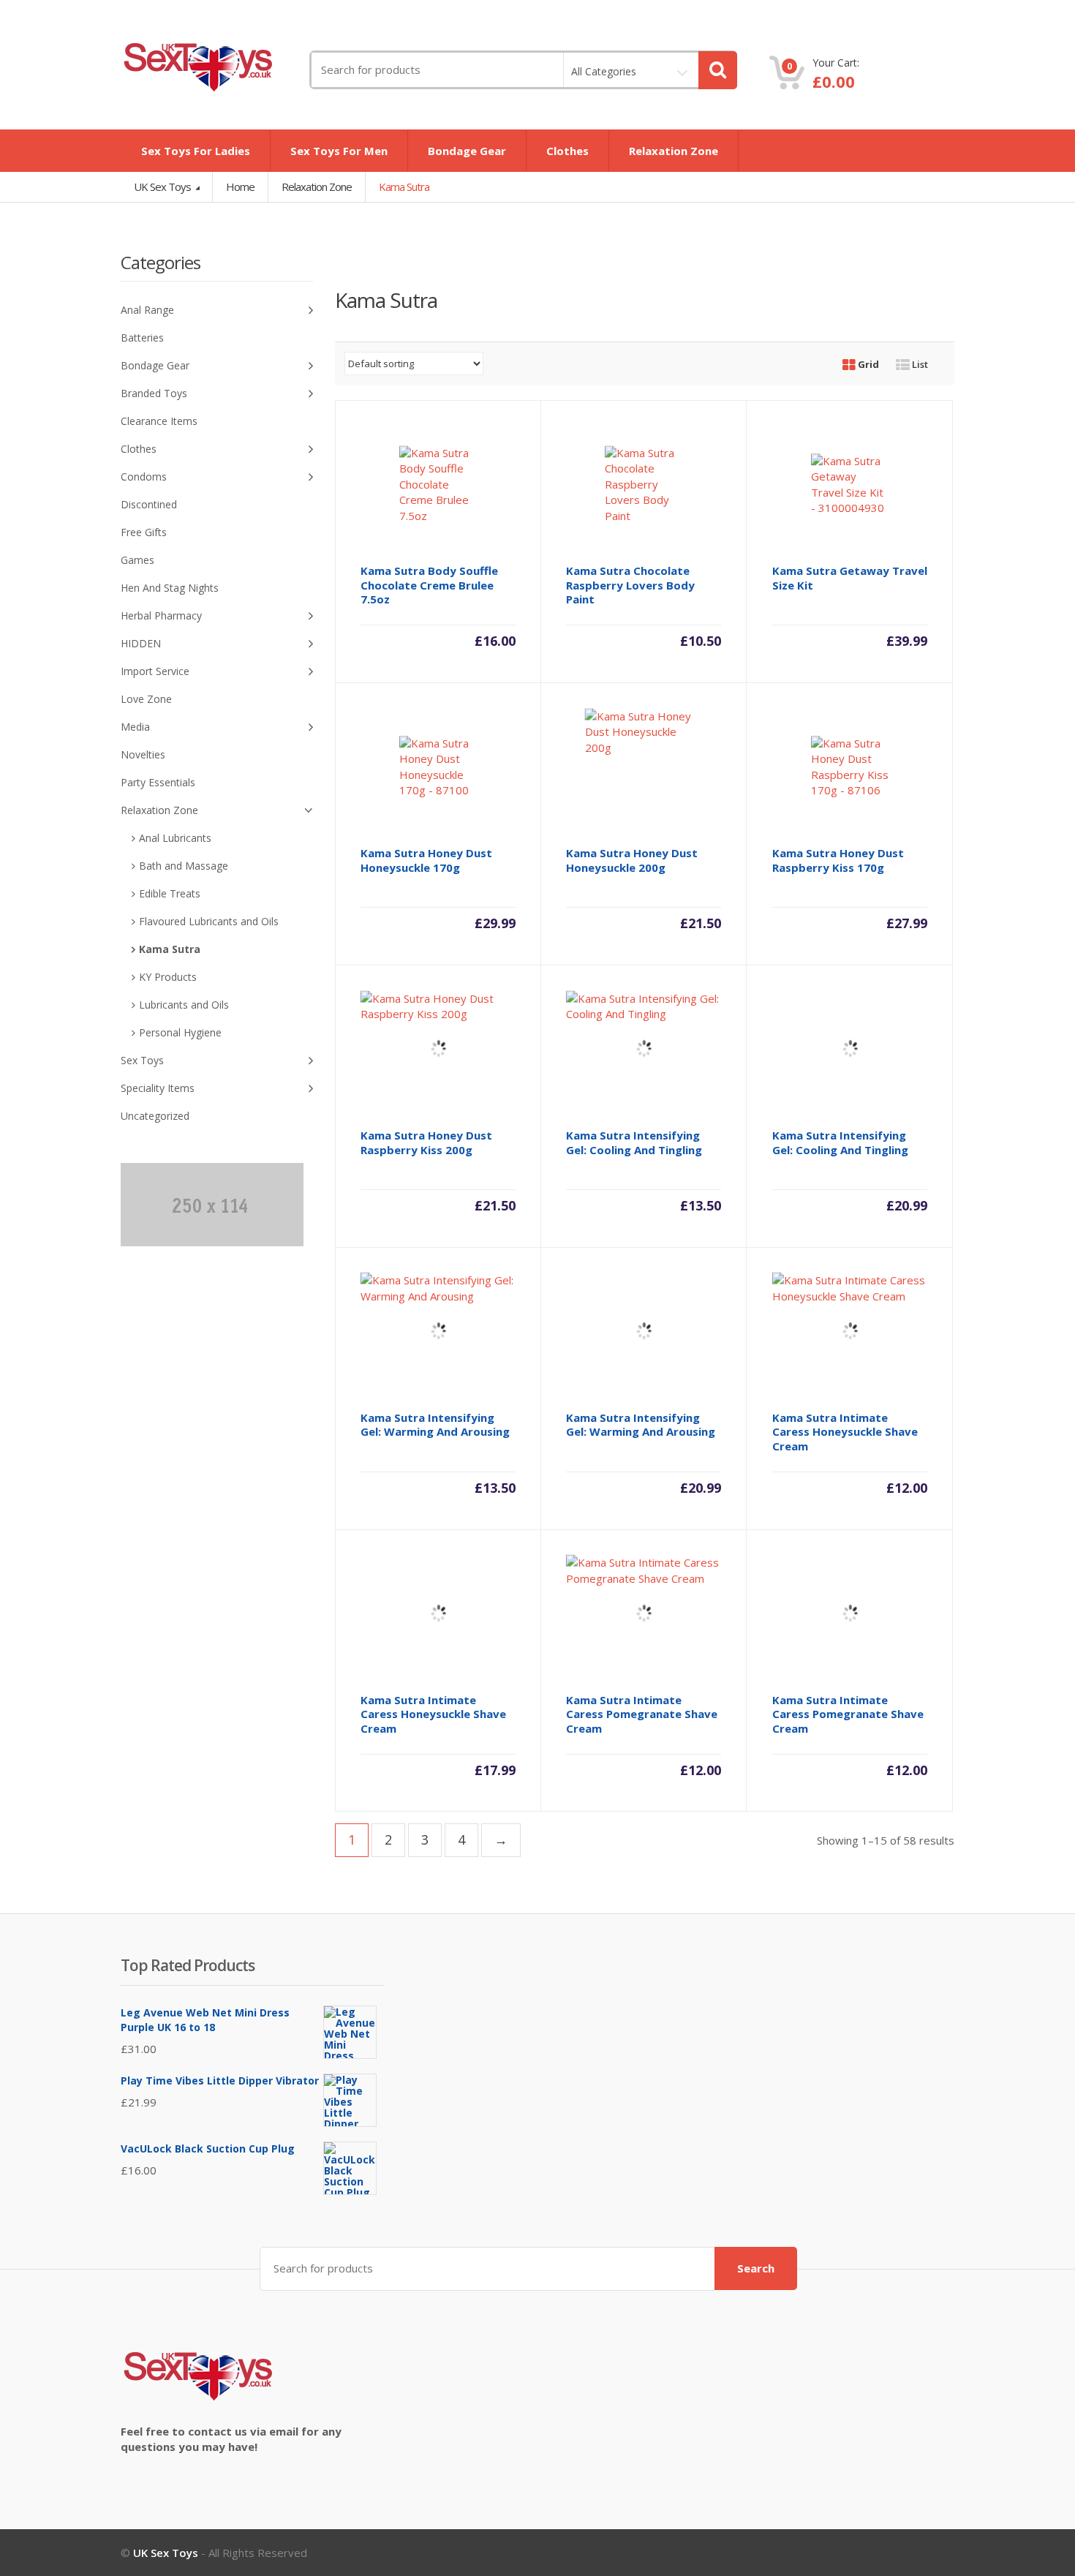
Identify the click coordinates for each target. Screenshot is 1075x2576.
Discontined (149, 504)
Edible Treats (170, 893)
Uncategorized (155, 1116)
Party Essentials (158, 782)
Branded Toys (154, 393)
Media (135, 727)
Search (756, 2268)
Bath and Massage (184, 866)
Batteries (142, 338)
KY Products (168, 977)
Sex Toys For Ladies (196, 151)
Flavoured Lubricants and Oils (209, 921)
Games (137, 560)
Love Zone (146, 699)
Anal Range (147, 310)
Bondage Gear (467, 151)
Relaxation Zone (674, 151)
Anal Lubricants (175, 838)
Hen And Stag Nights (170, 588)
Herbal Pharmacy (161, 615)
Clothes (567, 151)
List (919, 364)
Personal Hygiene (180, 1032)
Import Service (155, 671)
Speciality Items (158, 1088)
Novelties (143, 754)
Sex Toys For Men (339, 151)
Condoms (144, 477)
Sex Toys (142, 1060)
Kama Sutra (170, 949)
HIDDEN (141, 643)
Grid (867, 364)
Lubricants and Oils (184, 1005)
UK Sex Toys (163, 187)
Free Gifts (144, 532)
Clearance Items (159, 421)
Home (240, 187)
